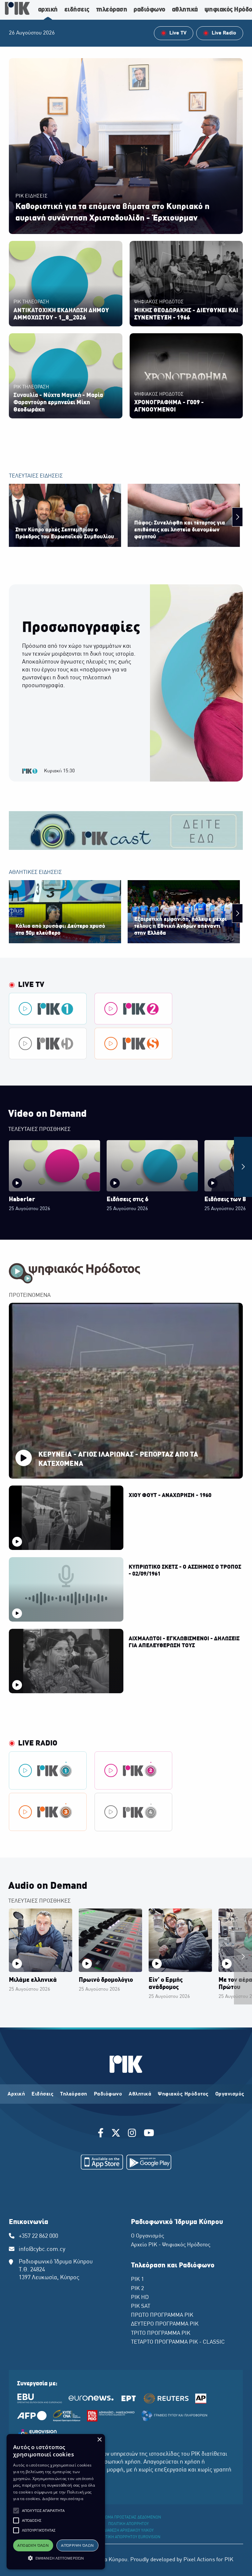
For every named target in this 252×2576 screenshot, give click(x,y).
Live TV (31, 985)
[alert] (56, 2502)
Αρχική (16, 2094)
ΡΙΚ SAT (141, 2307)
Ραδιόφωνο (108, 2094)
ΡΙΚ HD (140, 2298)
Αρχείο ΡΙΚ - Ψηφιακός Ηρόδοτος (171, 2245)
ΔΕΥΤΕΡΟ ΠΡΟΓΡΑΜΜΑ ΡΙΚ (165, 2324)
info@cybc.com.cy (42, 2249)
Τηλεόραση (74, 2094)
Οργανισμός (230, 2094)
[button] (16, 2511)
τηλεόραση (112, 10)
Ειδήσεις (42, 2094)
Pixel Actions (199, 2560)
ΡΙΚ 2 (137, 2289)
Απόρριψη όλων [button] (77, 2545)
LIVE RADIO (38, 1744)
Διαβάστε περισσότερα (63, 2499)
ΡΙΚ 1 (137, 2280)
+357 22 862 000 (38, 2236)
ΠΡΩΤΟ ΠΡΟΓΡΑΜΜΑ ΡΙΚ (162, 2315)
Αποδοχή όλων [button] (33, 2545)
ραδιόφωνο (149, 10)
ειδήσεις (77, 10)
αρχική (48, 10)
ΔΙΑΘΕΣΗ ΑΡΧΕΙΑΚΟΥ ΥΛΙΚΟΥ (129, 2531)
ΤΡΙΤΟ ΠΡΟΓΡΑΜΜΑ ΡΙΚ (161, 2333)
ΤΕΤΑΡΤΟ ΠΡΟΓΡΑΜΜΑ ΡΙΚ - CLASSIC (178, 2342)
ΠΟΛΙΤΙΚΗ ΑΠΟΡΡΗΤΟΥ (128, 2524)
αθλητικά (185, 10)
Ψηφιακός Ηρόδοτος (183, 2094)
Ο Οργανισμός (147, 2236)
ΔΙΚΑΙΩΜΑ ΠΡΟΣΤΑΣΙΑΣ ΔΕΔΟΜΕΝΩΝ (128, 2517)
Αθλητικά (140, 2094)
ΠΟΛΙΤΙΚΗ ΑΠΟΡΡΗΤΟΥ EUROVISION (129, 2537)
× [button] (99, 2440)
